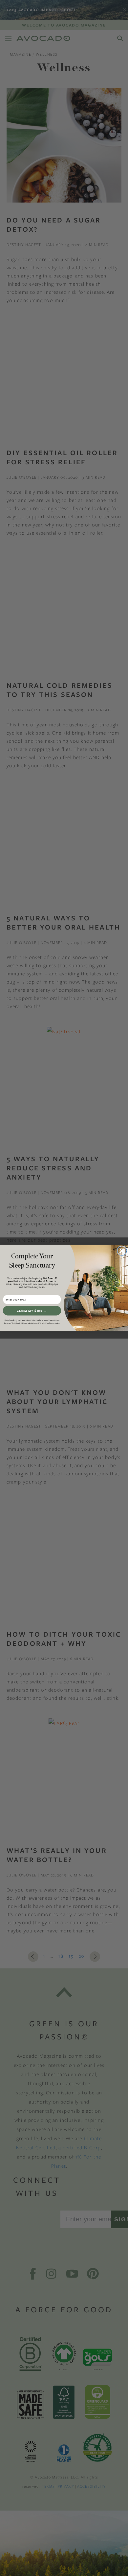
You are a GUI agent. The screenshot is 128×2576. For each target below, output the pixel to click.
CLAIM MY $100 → (32, 1311)
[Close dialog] (122, 1251)
